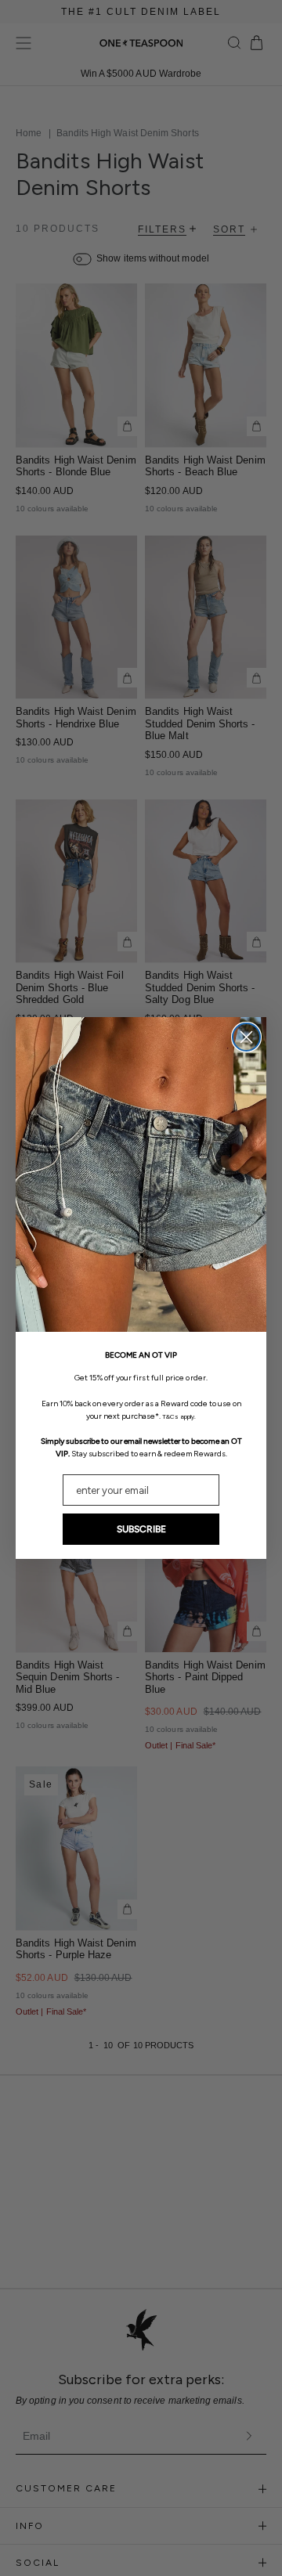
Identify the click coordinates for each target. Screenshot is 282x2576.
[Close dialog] (246, 1037)
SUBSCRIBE (141, 1529)
